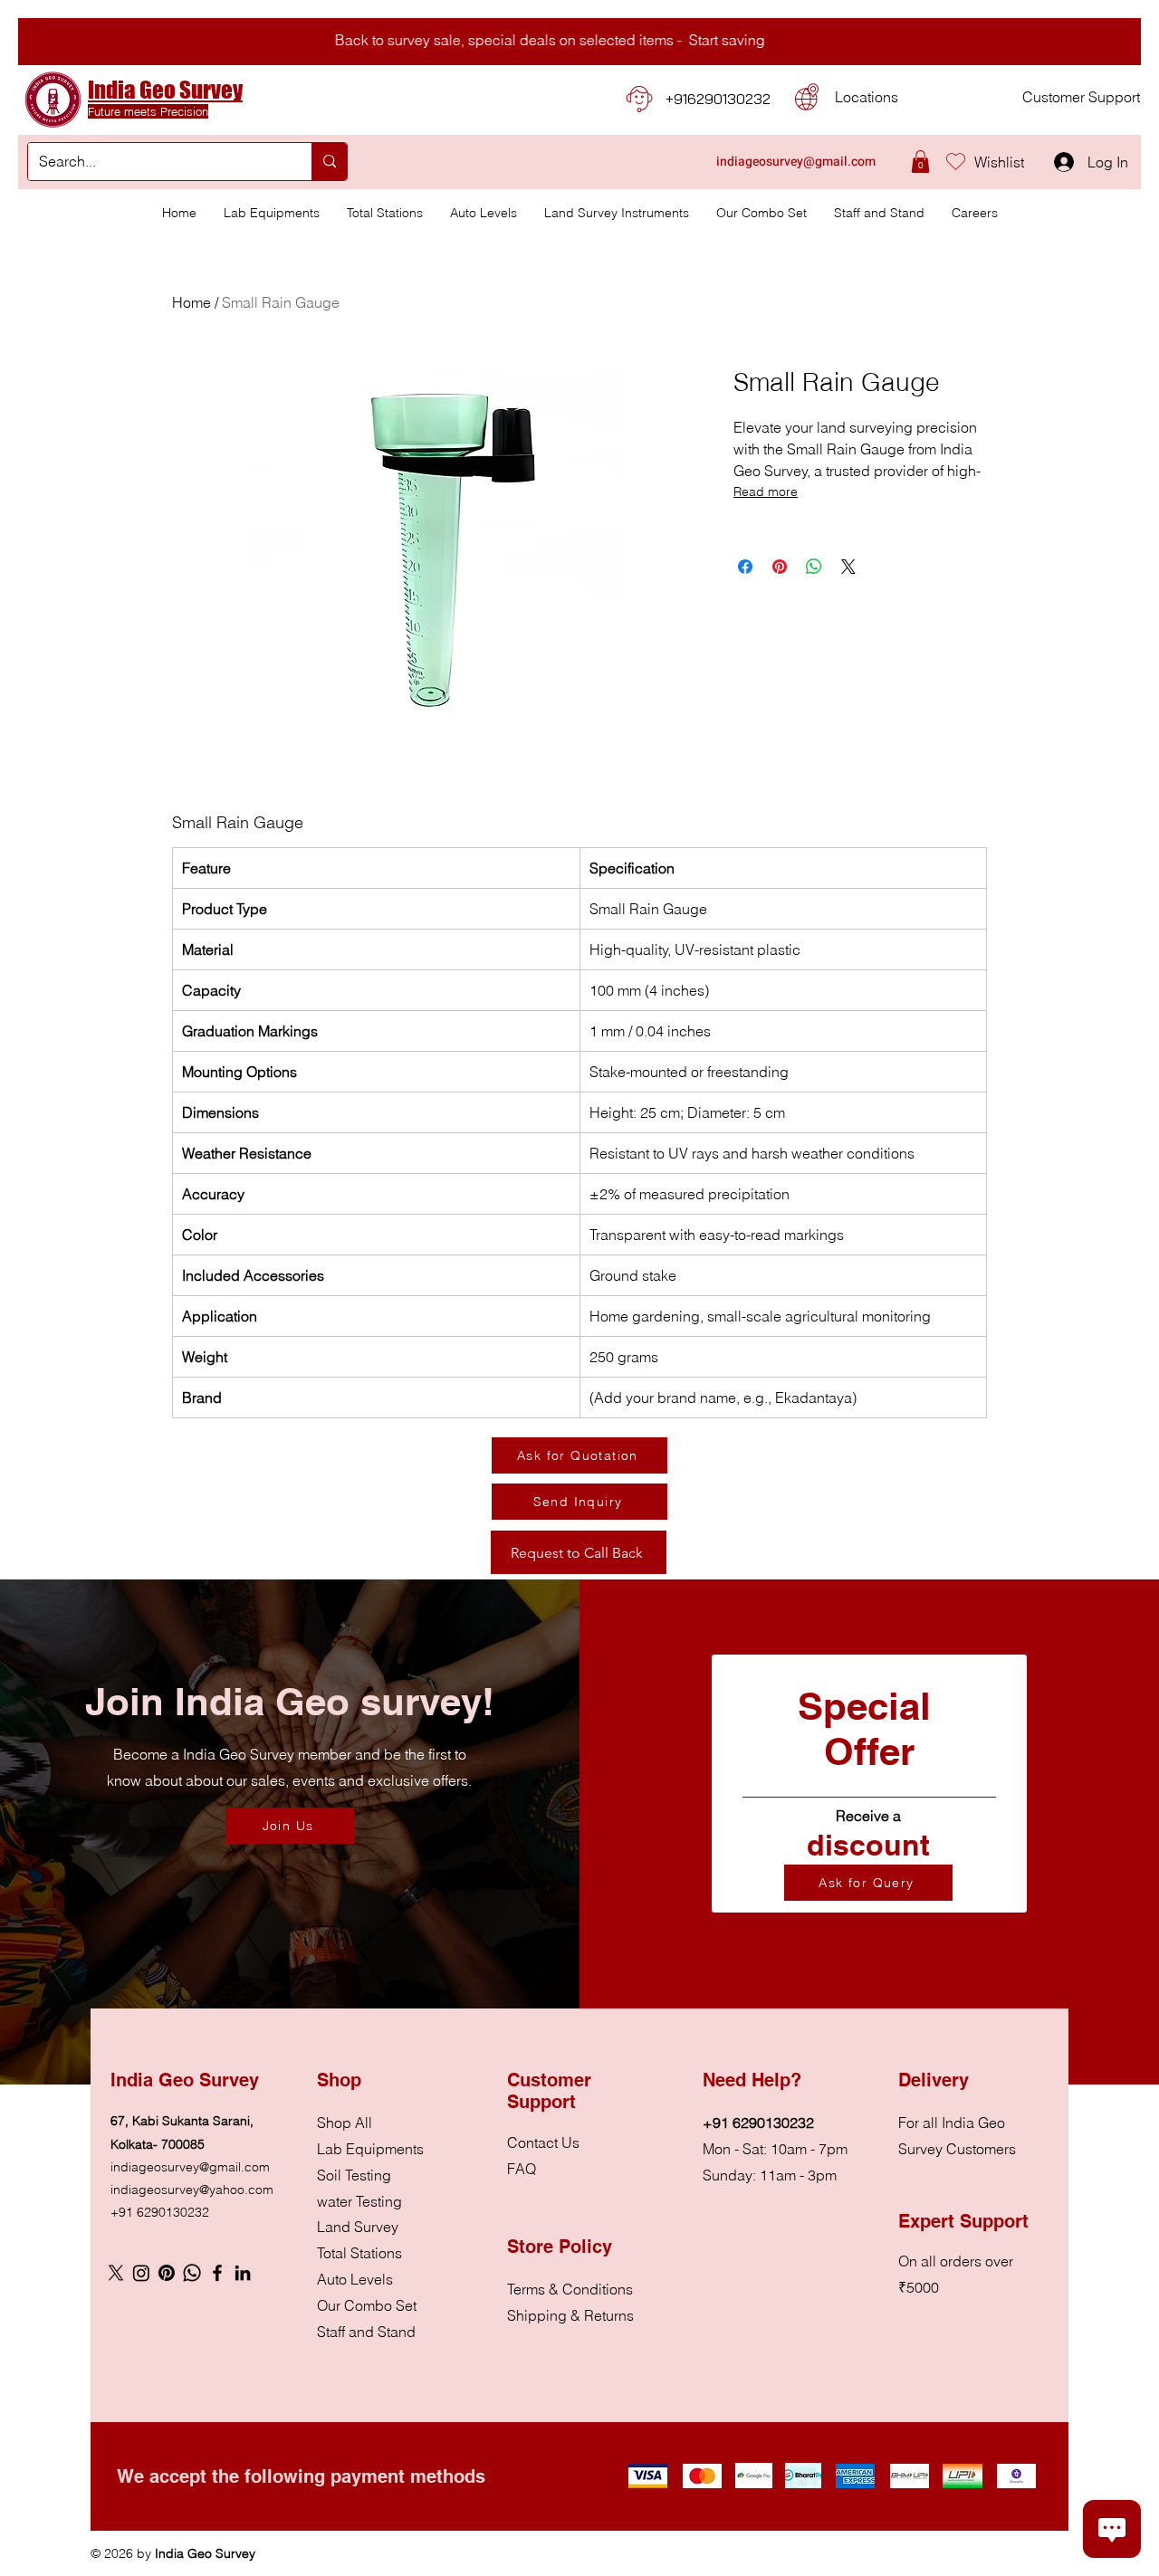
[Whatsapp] (192, 2273)
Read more (766, 491)
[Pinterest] (167, 2273)
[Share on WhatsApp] (814, 567)
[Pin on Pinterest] (780, 567)
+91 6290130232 (160, 2212)
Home (192, 302)
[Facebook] (217, 2273)
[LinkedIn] (243, 2273)
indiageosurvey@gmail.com (190, 2167)
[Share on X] (848, 567)
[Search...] (329, 162)
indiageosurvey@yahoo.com (192, 2190)
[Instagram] (141, 2273)
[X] (116, 2273)
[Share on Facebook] (745, 567)
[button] (920, 162)
